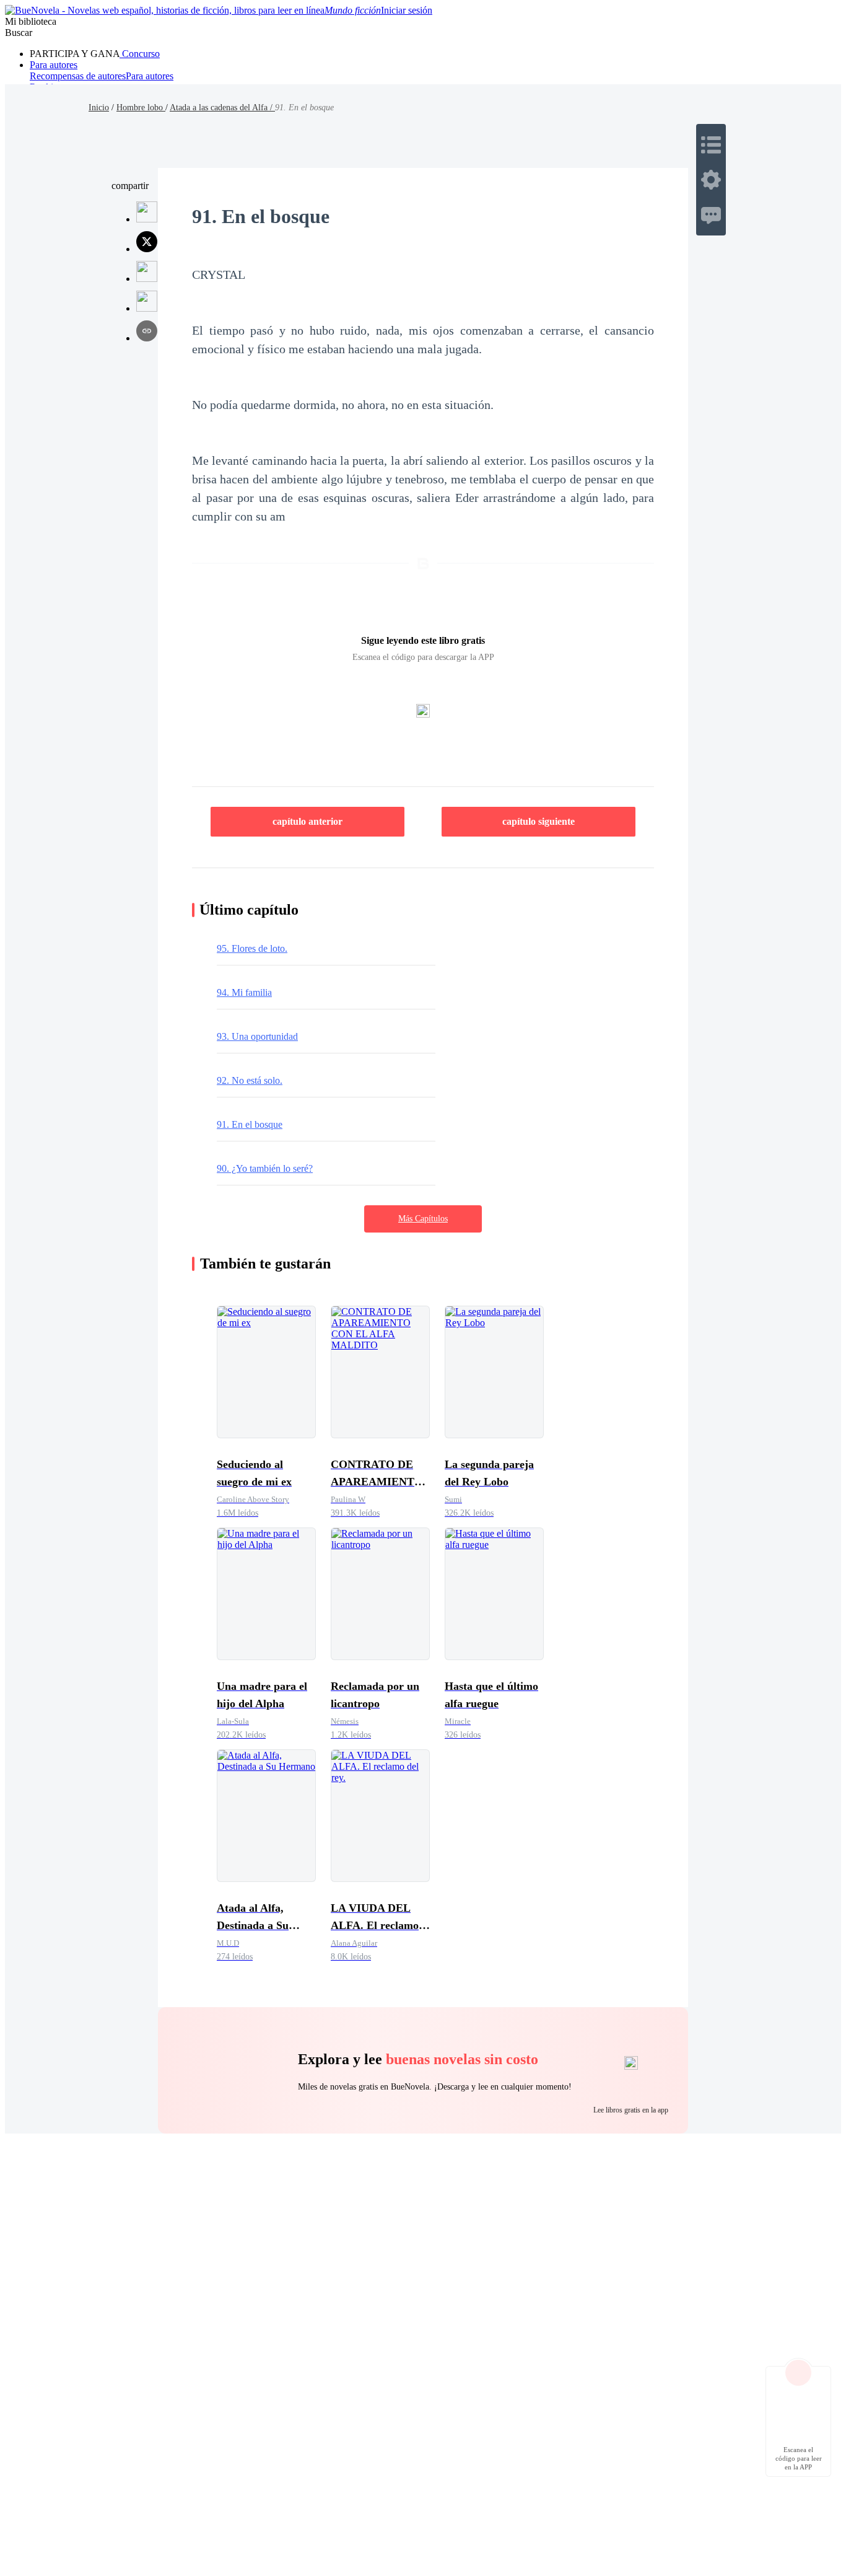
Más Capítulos (423, 1219)
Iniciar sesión (407, 10)
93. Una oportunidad (257, 1036)
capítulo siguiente (539, 821)
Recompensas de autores (78, 76)
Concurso (140, 54)
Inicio (99, 108)
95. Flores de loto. (252, 948)
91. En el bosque (250, 1124)
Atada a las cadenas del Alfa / (222, 108)
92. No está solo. (250, 1080)
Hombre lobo (141, 108)
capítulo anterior (307, 821)
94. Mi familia (244, 992)
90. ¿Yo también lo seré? (265, 1168)
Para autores (54, 65)
